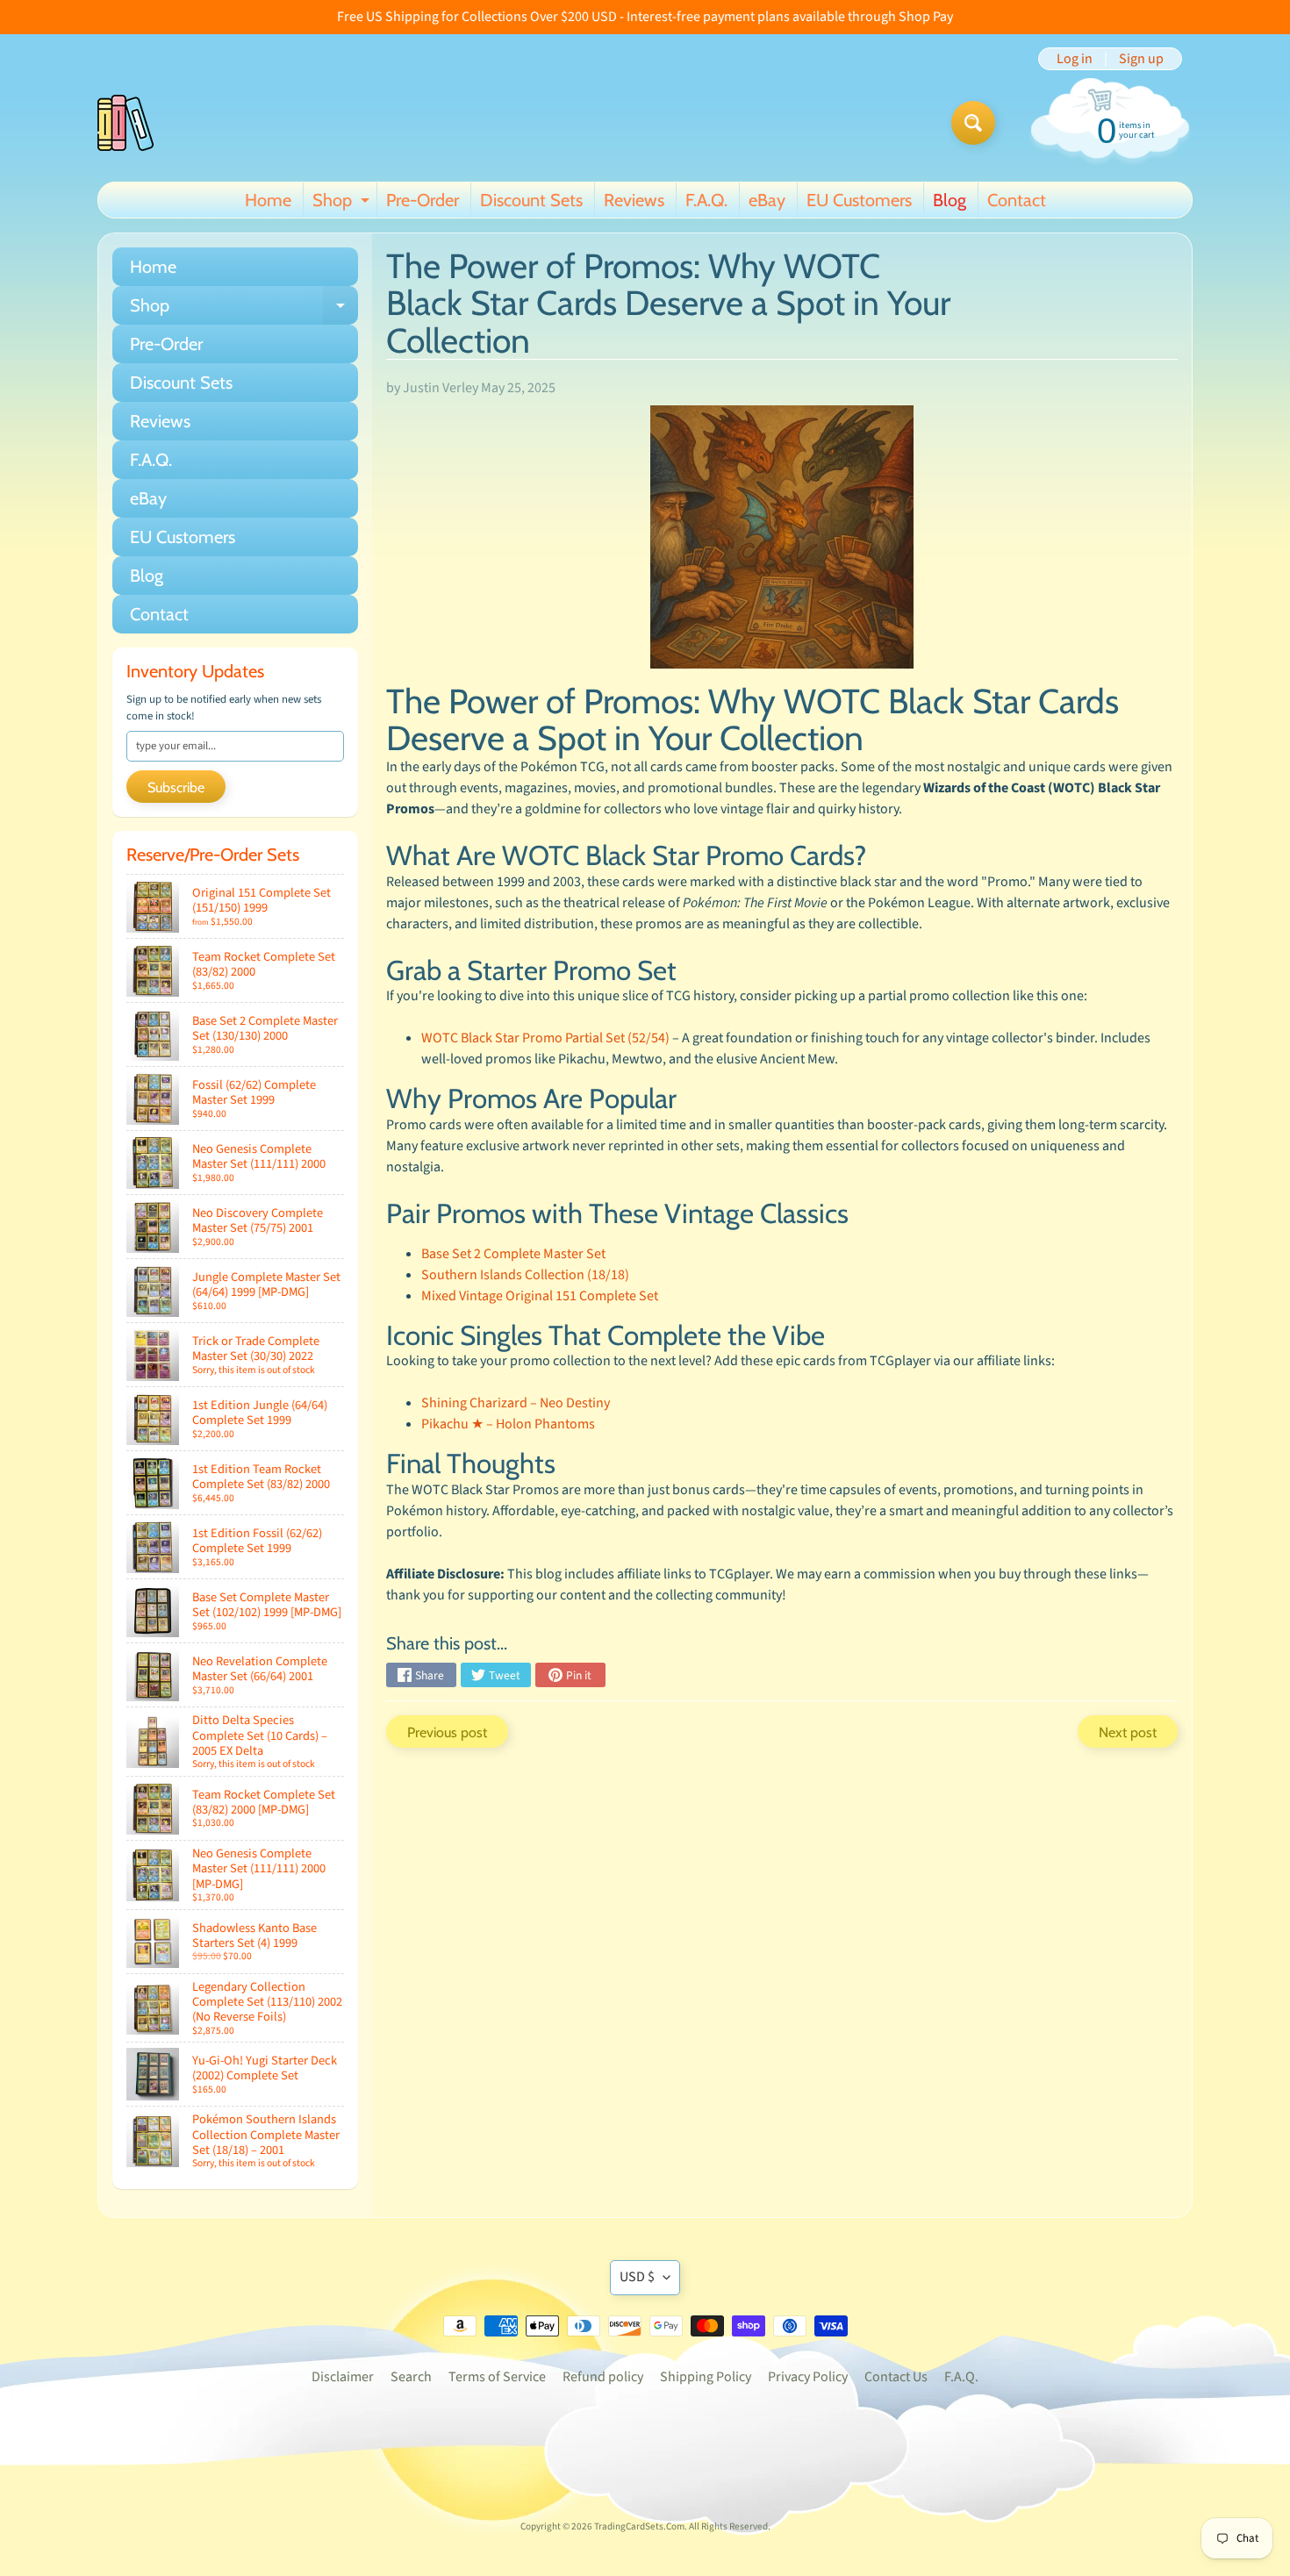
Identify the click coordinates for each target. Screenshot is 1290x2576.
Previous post (447, 1732)
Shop (343, 204)
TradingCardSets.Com (639, 2526)
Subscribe (176, 787)
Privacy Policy (808, 2377)
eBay (767, 200)
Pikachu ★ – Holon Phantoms (508, 1424)
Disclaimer (343, 2377)
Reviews (634, 200)
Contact (1017, 200)
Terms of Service (497, 2377)
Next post (1128, 1732)
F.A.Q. (706, 200)
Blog (950, 200)
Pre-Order (423, 200)
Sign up (1141, 59)
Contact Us (896, 2377)
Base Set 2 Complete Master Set (513, 1254)
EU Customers (859, 200)
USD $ (637, 2277)
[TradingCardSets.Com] (125, 123)
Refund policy (603, 2377)
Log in (1075, 59)
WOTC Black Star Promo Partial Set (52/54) (545, 1038)
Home (268, 200)
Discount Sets (531, 200)
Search (411, 2377)
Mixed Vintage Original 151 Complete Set (540, 1296)
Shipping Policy (706, 2377)
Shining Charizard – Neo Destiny (516, 1403)
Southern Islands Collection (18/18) (525, 1275)
